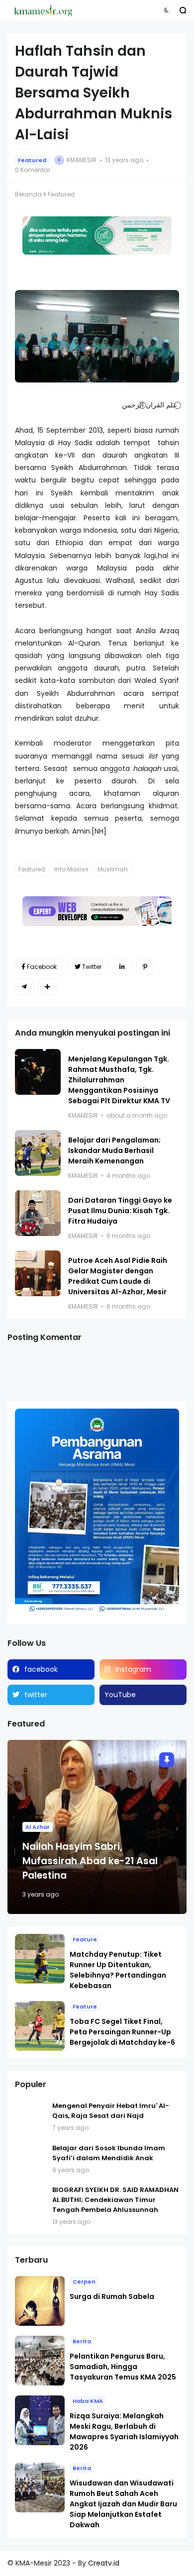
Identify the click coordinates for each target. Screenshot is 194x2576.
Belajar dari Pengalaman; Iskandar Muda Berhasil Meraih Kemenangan (114, 1150)
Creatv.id (104, 2563)
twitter (36, 1695)
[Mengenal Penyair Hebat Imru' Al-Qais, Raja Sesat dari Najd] (31, 2117)
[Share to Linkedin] (122, 967)
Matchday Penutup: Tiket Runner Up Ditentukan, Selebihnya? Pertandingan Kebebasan (118, 1970)
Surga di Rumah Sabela (112, 2296)
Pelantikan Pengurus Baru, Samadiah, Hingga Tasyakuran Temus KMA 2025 (123, 2367)
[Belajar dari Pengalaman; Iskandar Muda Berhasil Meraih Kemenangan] (38, 1153)
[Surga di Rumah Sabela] (40, 2301)
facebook (41, 1669)
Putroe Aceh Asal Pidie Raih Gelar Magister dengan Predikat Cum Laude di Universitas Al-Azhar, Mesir (118, 1276)
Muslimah (113, 869)
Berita (82, 2341)
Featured (32, 160)
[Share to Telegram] (24, 987)
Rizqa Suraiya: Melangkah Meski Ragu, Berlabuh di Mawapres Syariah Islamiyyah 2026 (124, 2432)
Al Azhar (38, 1827)
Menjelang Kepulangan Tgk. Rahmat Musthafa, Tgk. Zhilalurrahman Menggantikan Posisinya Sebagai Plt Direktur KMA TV (119, 1080)
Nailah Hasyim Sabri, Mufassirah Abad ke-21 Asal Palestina (90, 1861)
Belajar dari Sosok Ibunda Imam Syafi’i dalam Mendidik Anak (109, 2153)
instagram (133, 1669)
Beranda (28, 194)
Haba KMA (88, 2401)
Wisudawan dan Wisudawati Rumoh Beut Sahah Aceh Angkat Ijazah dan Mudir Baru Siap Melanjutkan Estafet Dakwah (123, 2504)
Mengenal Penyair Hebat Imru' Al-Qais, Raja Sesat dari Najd (111, 2111)
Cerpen (84, 2282)
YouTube (120, 1695)
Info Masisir (71, 869)
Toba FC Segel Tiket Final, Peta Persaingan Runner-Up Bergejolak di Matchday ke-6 (122, 2032)
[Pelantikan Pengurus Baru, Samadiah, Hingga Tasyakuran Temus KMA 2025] (40, 2361)
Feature (85, 1939)
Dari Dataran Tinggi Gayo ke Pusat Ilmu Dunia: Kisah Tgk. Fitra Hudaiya (120, 1211)
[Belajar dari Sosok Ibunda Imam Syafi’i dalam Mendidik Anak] (31, 2159)
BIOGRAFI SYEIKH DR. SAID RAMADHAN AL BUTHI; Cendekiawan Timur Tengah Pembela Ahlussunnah (115, 2200)
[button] (166, 10)
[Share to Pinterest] (145, 967)
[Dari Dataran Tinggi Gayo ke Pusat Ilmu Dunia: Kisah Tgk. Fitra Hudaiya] (38, 1213)
